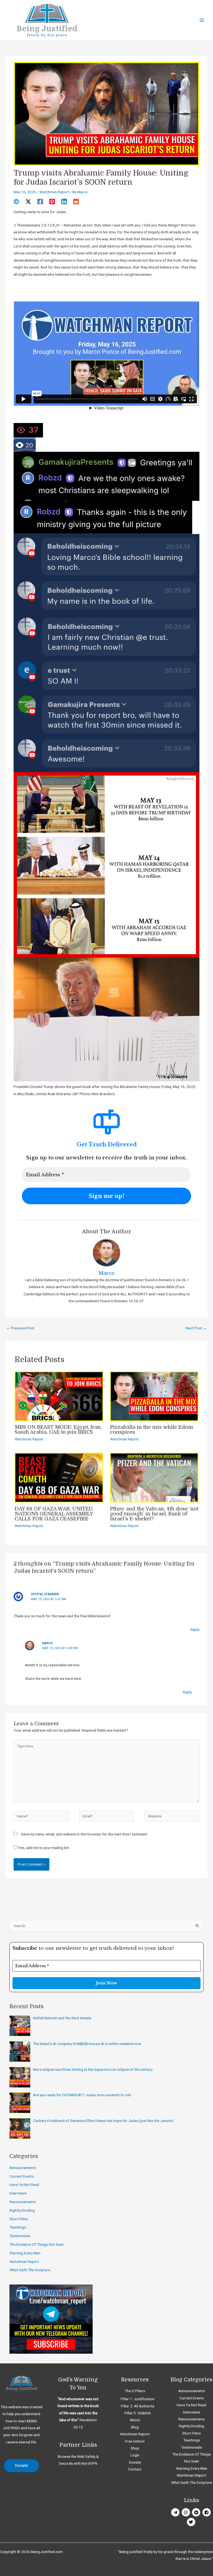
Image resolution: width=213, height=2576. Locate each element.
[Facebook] (40, 202)
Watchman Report (54, 192)
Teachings (18, 2227)
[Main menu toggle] (202, 20)
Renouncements (23, 2202)
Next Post (196, 1328)
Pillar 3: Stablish (138, 2413)
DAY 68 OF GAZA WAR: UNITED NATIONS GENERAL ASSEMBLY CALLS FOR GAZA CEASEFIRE (54, 1514)
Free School (135, 2441)
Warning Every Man (25, 2253)
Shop (135, 2448)
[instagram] (187, 2512)
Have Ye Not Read (24, 2185)
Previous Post (20, 1328)
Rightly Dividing (22, 2210)
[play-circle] (197, 2512)
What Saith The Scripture (30, 2270)
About (135, 2420)
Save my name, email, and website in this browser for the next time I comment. (84, 1834)
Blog (135, 2427)
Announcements (23, 2168)
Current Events (22, 2176)
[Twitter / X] (28, 202)
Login (135, 2455)
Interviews (18, 2193)
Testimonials (20, 2236)
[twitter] (192, 2522)
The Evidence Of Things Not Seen (37, 2244)
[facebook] (207, 2512)
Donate (135, 2462)
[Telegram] (16, 202)
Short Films (19, 2219)
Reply (195, 1629)
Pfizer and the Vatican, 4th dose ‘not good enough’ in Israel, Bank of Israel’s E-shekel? (154, 1514)
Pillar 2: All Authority (138, 2406)
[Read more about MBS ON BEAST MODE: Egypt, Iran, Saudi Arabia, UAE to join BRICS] (59, 1396)
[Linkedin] (64, 202)
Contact (135, 2469)
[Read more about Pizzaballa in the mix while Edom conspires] (154, 1396)
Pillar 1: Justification (138, 2399)
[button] (21, 2466)
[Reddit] (76, 202)
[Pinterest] (52, 202)
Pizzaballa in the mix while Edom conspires (152, 1430)
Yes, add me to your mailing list (43, 1848)
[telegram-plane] (176, 2512)
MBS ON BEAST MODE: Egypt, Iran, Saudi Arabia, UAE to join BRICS (58, 1430)
